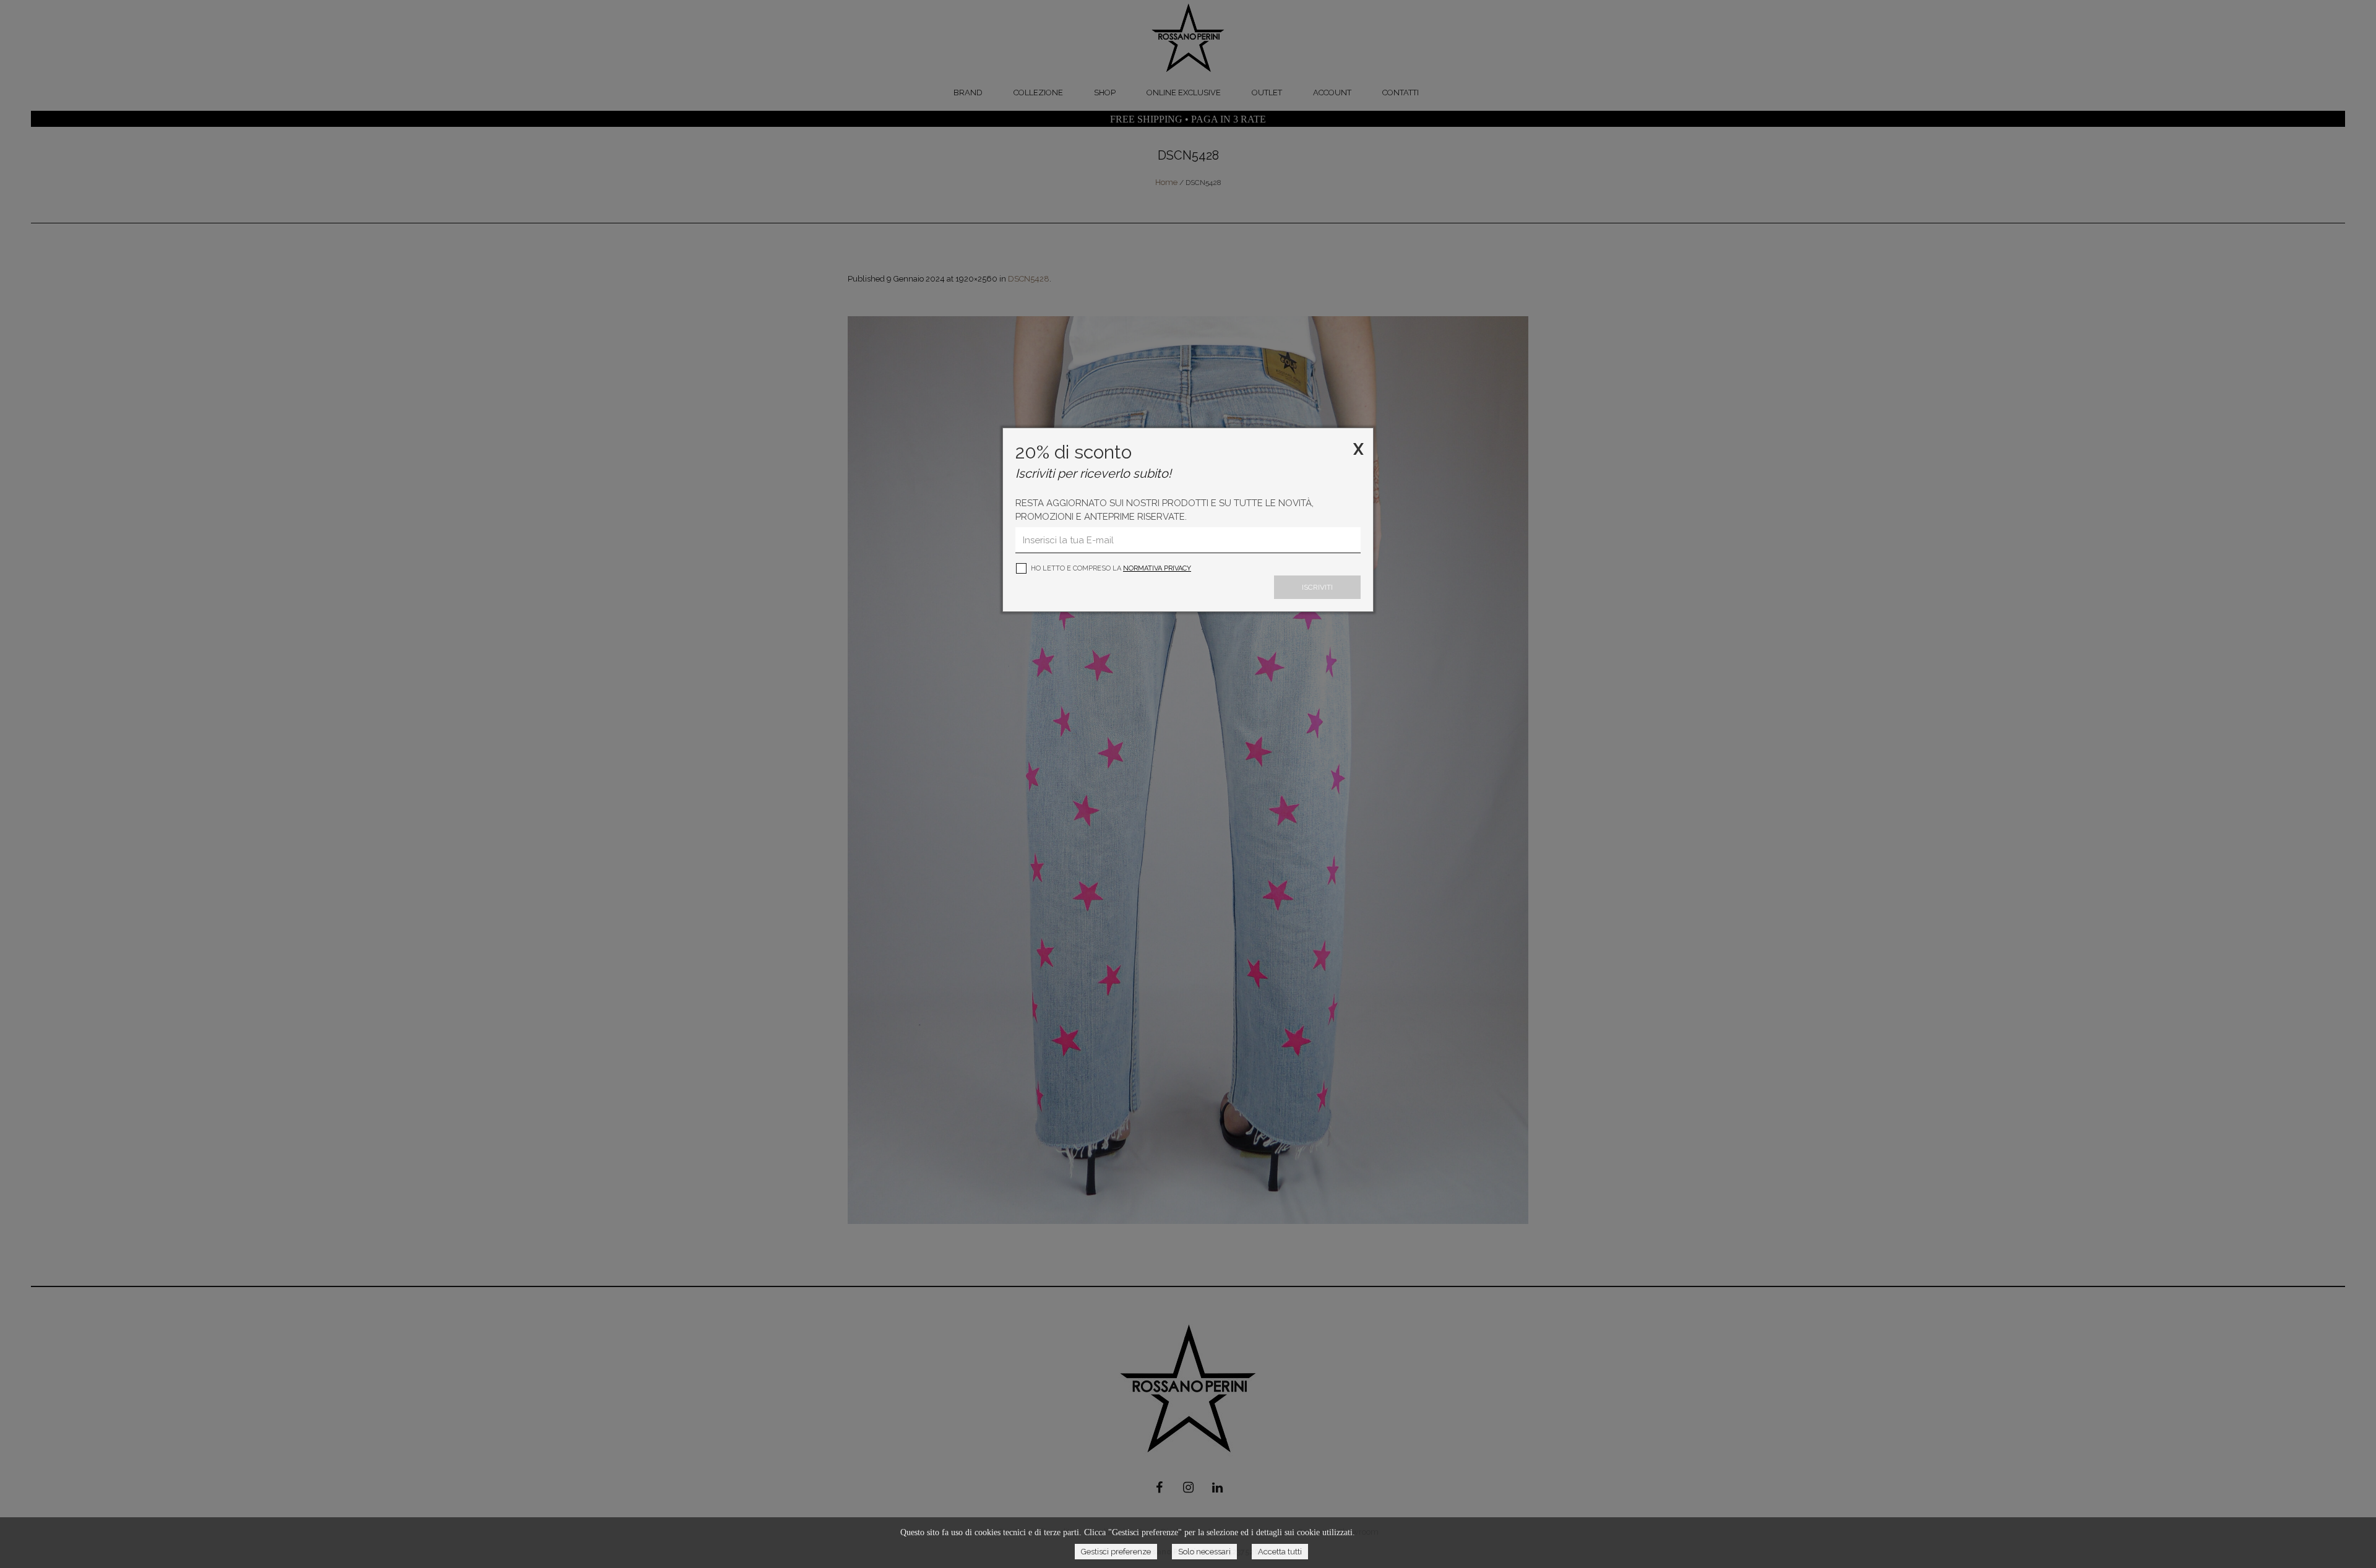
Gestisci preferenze (1116, 1552)
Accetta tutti (1280, 1552)
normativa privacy (1157, 568)
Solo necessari (1204, 1552)
